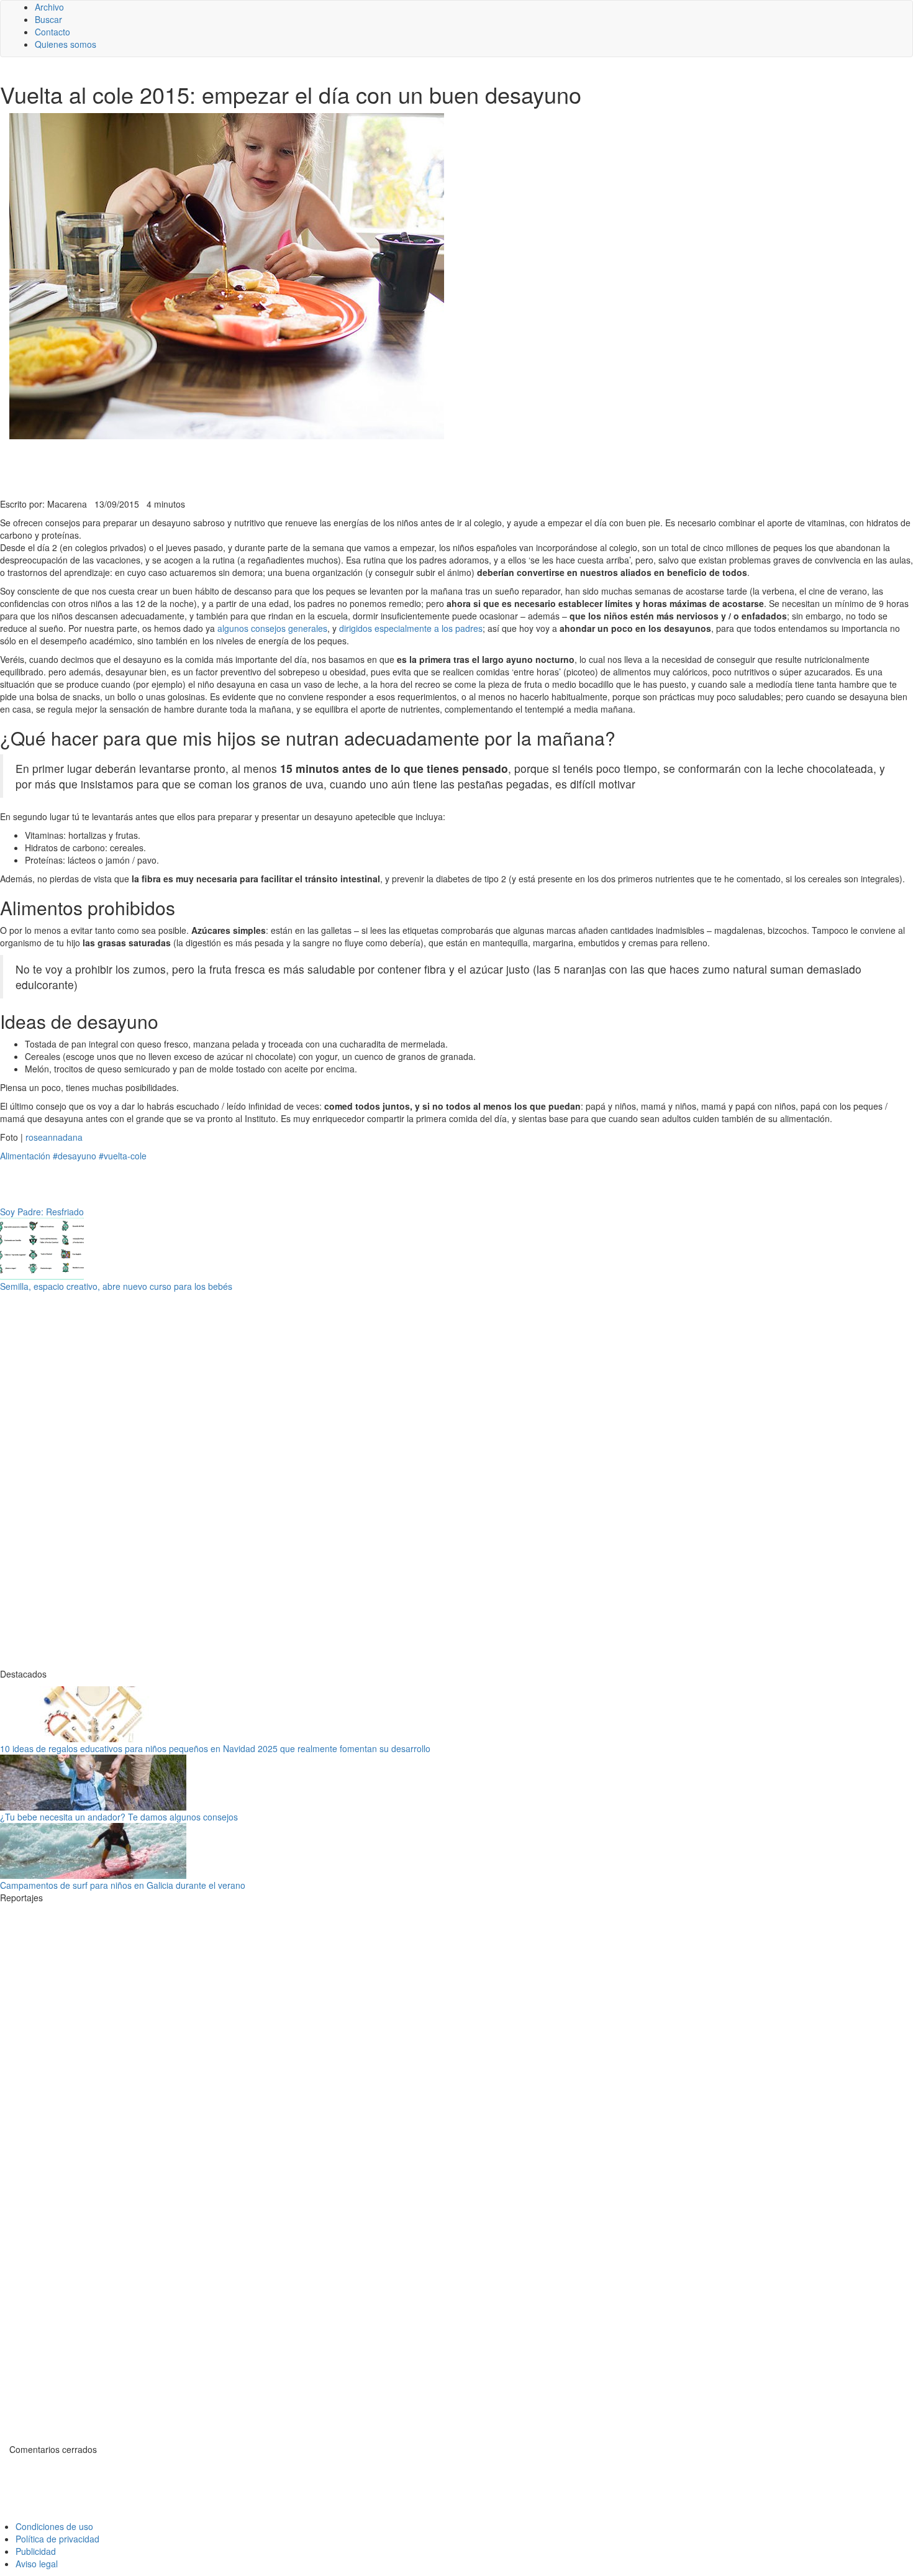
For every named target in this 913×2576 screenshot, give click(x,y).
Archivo (49, 7)
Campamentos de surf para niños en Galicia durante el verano (123, 1885)
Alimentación (25, 1156)
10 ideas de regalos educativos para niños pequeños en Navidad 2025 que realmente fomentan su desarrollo (215, 1748)
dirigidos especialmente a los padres (411, 628)
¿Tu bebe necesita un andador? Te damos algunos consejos (119, 1817)
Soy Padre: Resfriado (42, 1212)
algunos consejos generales (272, 628)
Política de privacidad (57, 2539)
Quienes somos (66, 44)
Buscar (48, 19)
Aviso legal (37, 2564)
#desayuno (75, 1156)
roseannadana (54, 1137)
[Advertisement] (304, 467)
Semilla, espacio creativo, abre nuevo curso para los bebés (116, 1286)
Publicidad (36, 2551)
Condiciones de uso (54, 2526)
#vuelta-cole (123, 1156)
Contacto (52, 32)
